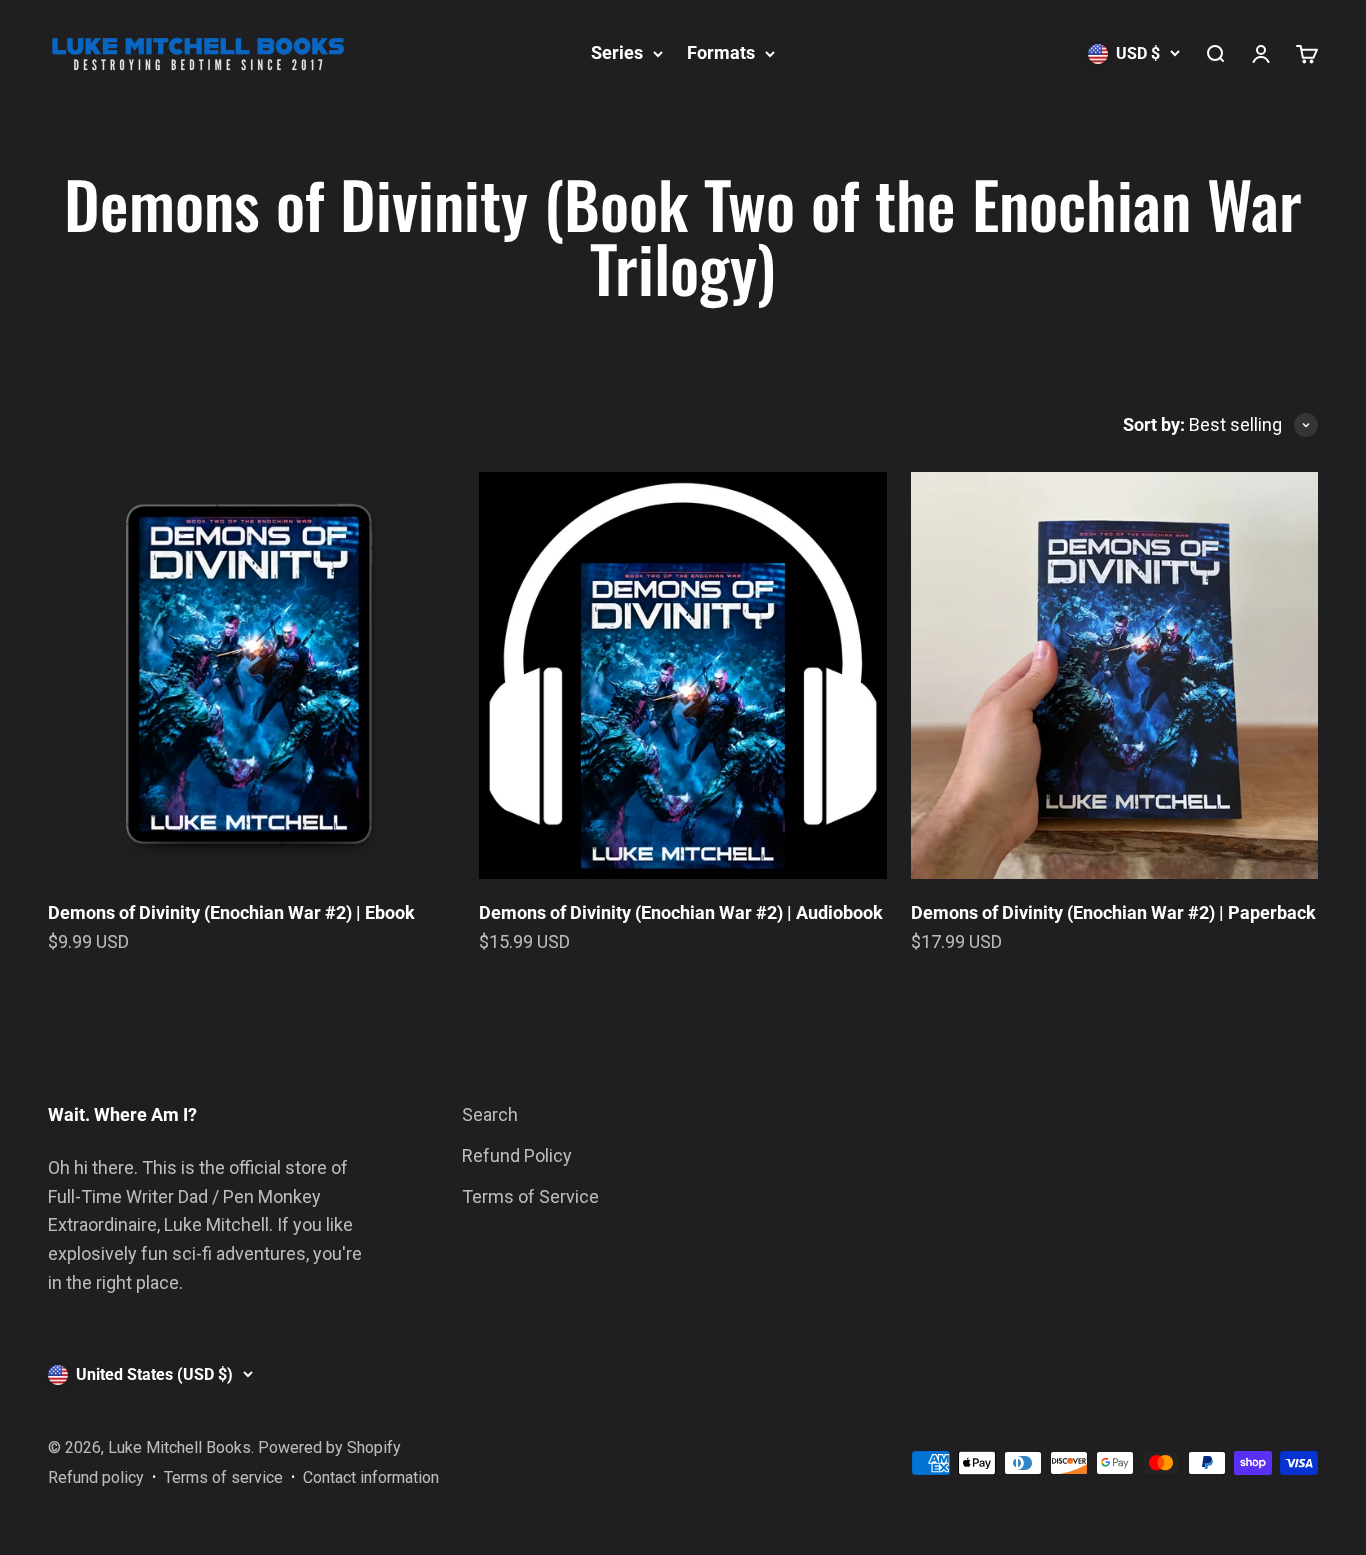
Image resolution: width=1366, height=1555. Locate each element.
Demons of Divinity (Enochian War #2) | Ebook (231, 912)
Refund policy (96, 1477)
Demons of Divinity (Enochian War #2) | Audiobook (681, 912)
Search (490, 1114)
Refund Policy (517, 1155)
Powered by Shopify (329, 1447)
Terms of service (223, 1477)
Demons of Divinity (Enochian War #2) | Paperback (1113, 912)
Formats (721, 52)
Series (617, 52)
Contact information (371, 1477)
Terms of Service (530, 1196)
